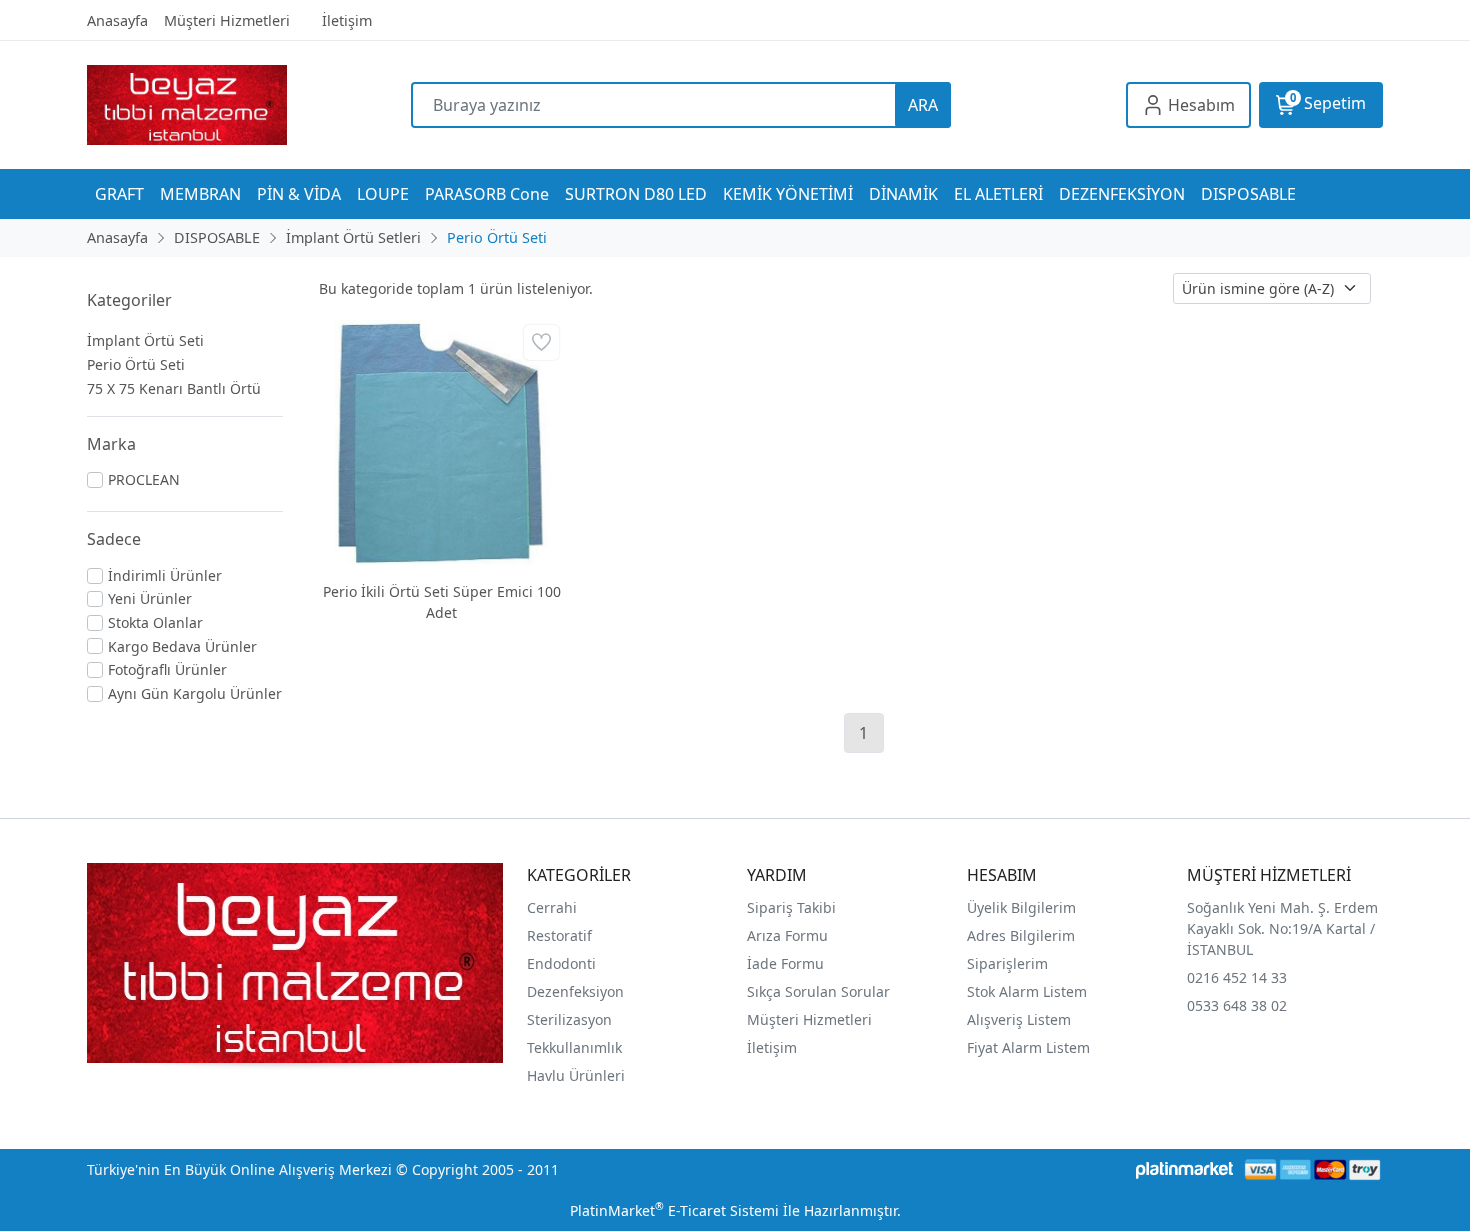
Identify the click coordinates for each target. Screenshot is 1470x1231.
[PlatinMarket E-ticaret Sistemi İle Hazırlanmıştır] (1184, 1169)
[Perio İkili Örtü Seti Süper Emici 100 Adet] (441, 442)
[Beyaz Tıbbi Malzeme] (249, 105)
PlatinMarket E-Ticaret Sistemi (674, 1210)
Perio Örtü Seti (136, 364)
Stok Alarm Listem (1027, 991)
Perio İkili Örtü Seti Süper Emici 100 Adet (442, 602)
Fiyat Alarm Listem (1028, 1047)
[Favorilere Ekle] (541, 342)
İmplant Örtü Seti (145, 340)
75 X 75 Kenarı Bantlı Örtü (174, 388)
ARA (923, 105)
